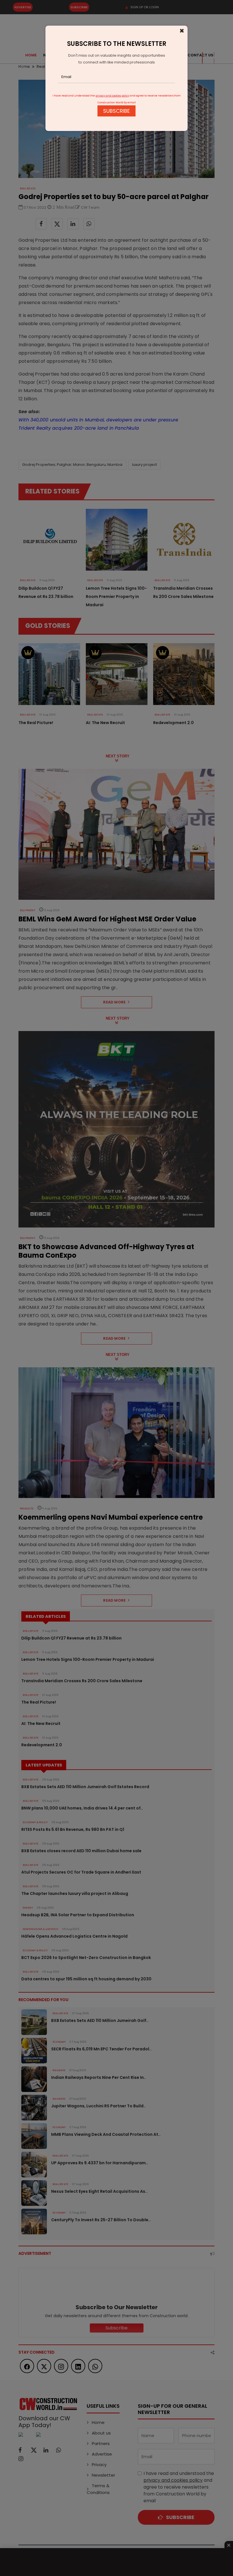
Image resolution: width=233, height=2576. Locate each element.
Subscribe (116, 111)
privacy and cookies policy (112, 96)
